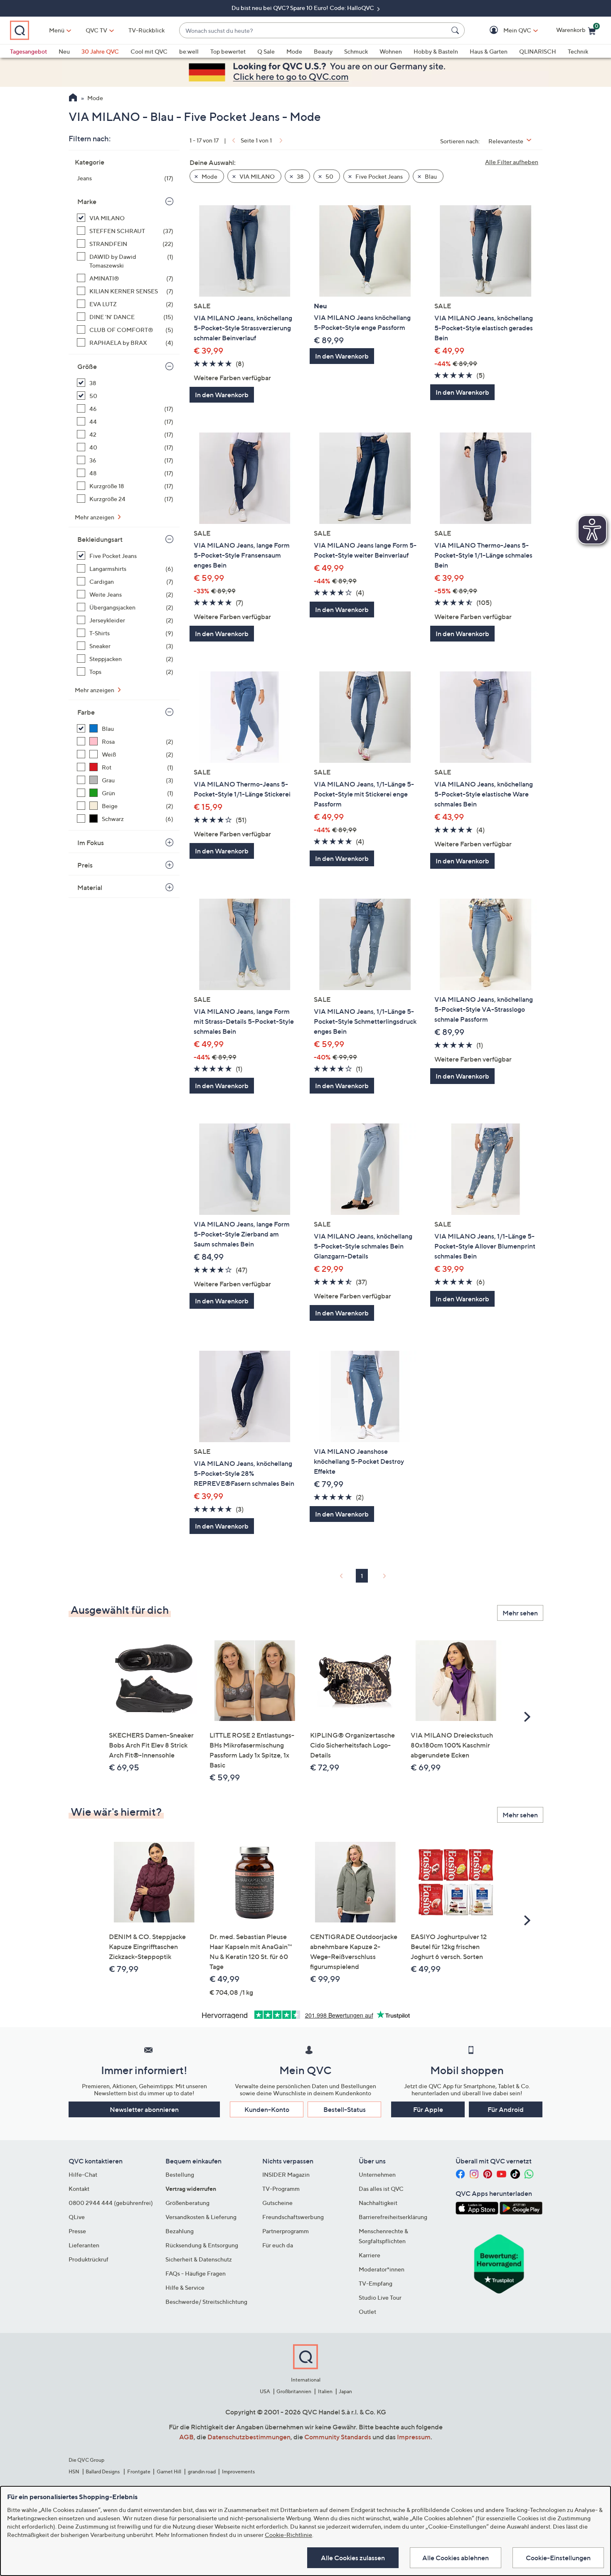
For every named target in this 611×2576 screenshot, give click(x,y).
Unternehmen (377, 2174)
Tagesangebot (28, 51)
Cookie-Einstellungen (558, 2558)
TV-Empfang (376, 2283)
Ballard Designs (103, 2472)
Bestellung (180, 2174)
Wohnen (391, 51)
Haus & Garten (489, 51)
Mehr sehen (520, 1613)
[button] (505, 31)
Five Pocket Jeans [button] (378, 176)
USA (265, 2391)
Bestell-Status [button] (345, 2109)
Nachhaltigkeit (378, 2203)
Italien (325, 2391)
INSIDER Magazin (286, 2174)
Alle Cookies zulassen (353, 2558)
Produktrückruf (89, 2259)
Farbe (86, 712)
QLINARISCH (538, 51)
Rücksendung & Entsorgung (202, 2245)
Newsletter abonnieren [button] (144, 2109)
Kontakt (79, 2189)
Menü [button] (57, 30)
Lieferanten (84, 2245)
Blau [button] (430, 176)
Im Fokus (91, 843)
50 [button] (329, 176)
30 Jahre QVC (100, 51)
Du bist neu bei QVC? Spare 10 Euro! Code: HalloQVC (303, 8)
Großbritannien (294, 2391)
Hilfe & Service (185, 2287)
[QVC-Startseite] (73, 98)
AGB (186, 2437)
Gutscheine (277, 2203)
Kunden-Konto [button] (267, 2109)
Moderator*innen (382, 2269)
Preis (85, 865)
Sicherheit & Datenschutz (199, 2259)
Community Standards (338, 2437)
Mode (294, 51)
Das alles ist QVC (381, 2189)
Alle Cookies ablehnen (456, 2558)
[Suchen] (456, 30)
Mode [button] (209, 176)
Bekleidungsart (100, 539)
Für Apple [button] (428, 2109)
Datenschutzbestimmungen (249, 2437)
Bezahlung (180, 2231)
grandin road (202, 2472)
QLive (77, 2217)
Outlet (367, 2312)
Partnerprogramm (286, 2231)
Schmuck (356, 51)
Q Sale (266, 51)
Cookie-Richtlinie (288, 2535)
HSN (74, 2472)
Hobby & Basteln (436, 51)
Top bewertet (228, 51)
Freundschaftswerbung (293, 2217)
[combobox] (314, 31)
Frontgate (139, 2472)
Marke (87, 202)
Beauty (323, 51)
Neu (64, 51)
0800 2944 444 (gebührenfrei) (111, 2203)
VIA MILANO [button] (256, 176)
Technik (578, 51)
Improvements (238, 2472)
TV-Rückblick (147, 30)
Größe (87, 366)
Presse (77, 2231)
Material (90, 887)
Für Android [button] (506, 2109)
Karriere (370, 2255)
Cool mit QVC (149, 51)
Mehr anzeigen (95, 517)
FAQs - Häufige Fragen (196, 2273)
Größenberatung (187, 2203)
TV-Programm (281, 2189)
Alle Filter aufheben (512, 162)
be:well (189, 51)
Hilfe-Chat (83, 2174)
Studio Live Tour (380, 2297)
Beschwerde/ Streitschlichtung (206, 2302)
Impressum (414, 2437)
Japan (345, 2391)
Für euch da (278, 2245)
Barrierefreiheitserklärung (393, 2217)
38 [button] (299, 176)
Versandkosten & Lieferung (201, 2217)
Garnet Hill (169, 2472)
